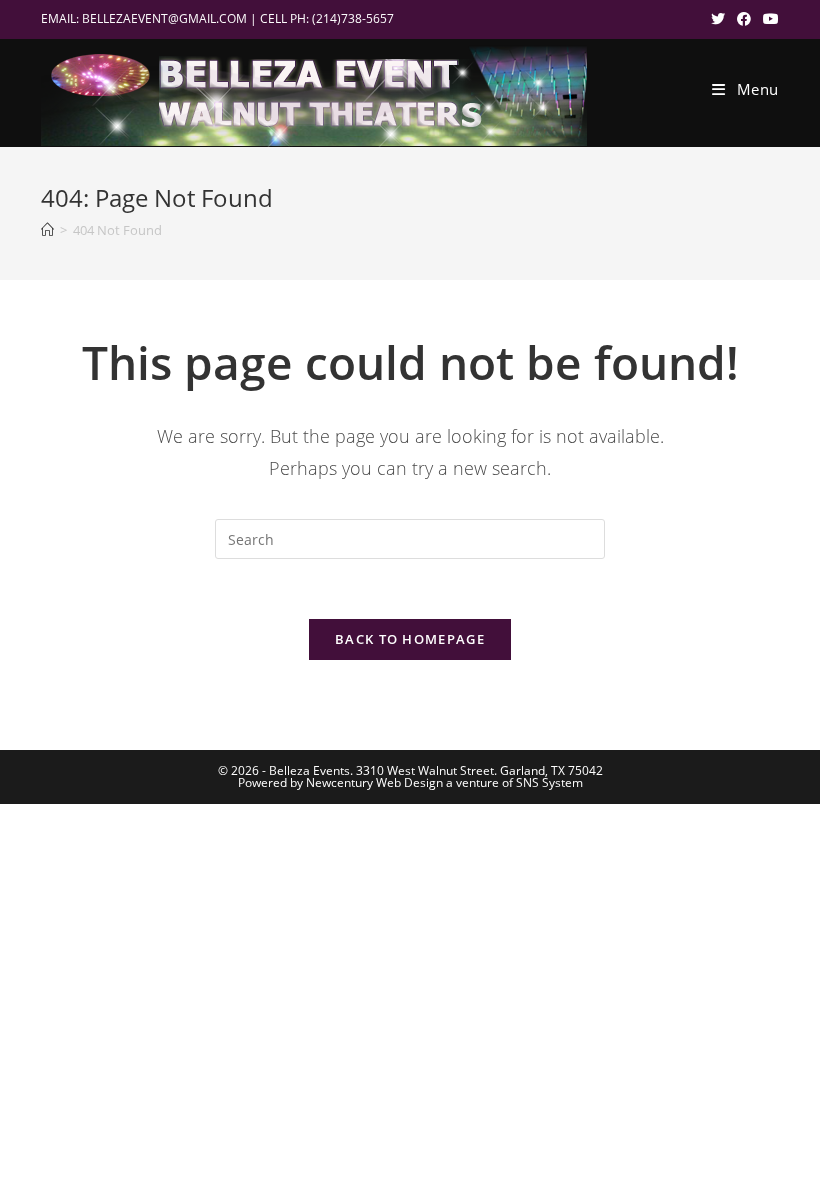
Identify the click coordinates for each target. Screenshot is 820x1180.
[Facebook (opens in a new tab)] (744, 19)
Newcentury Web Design (374, 782)
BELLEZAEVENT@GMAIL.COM (164, 18)
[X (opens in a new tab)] (718, 19)
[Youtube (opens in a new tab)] (768, 19)
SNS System (549, 782)
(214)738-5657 (353, 18)
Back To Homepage (410, 639)
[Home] (47, 230)
